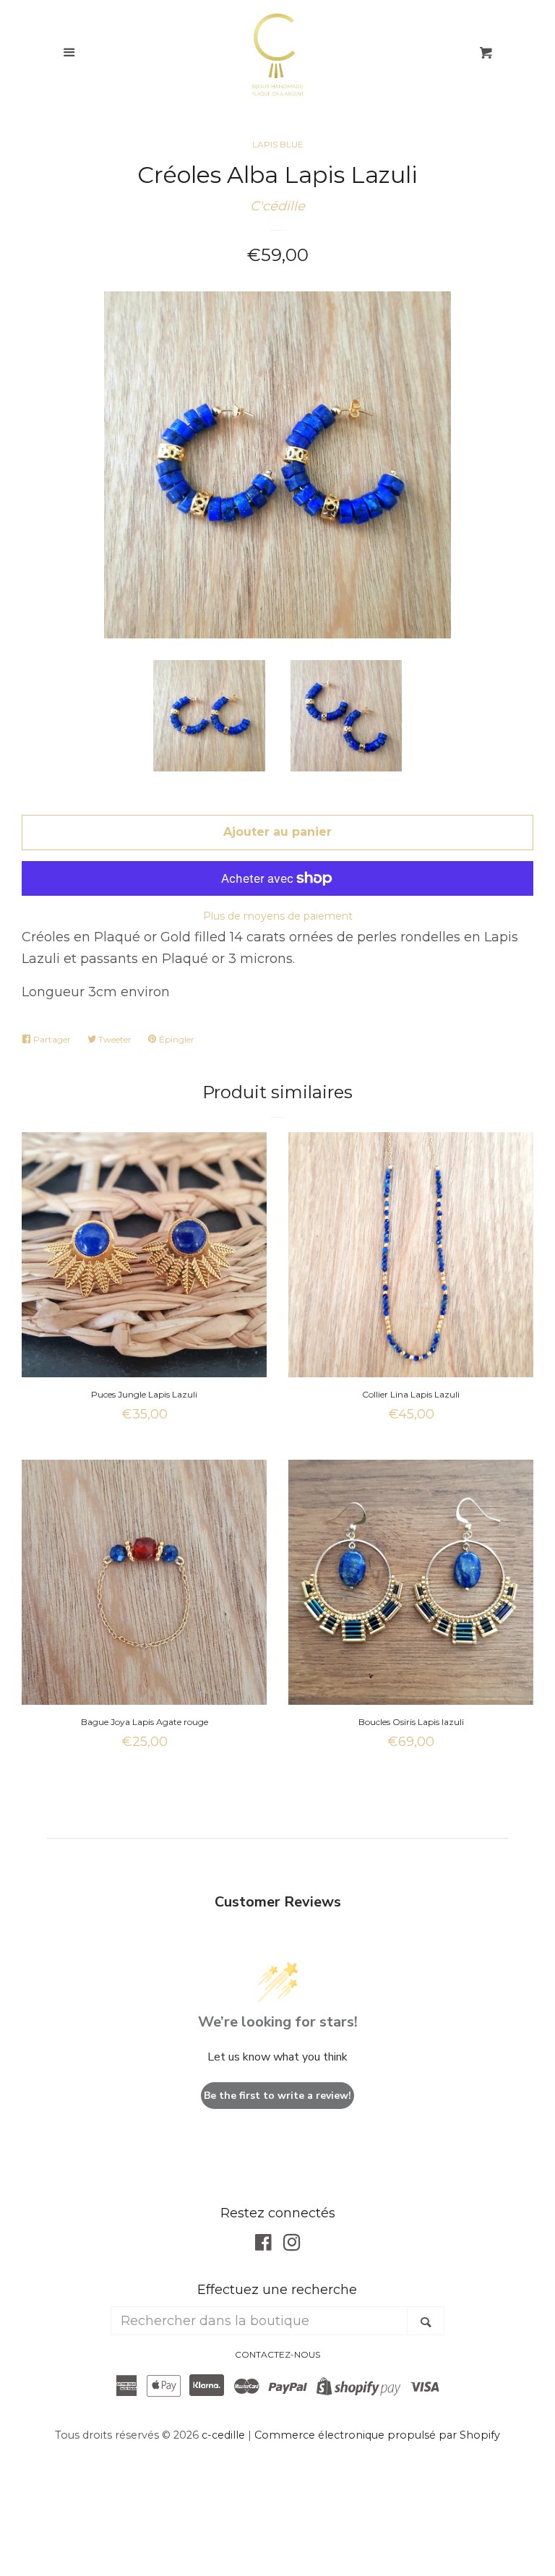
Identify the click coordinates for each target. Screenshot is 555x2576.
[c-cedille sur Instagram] (292, 2245)
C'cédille (277, 206)
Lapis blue (278, 144)
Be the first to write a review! (277, 2096)
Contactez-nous (277, 2354)
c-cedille (223, 2435)
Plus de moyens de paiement (278, 916)
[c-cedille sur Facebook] (263, 2245)
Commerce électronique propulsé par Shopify (377, 2435)
